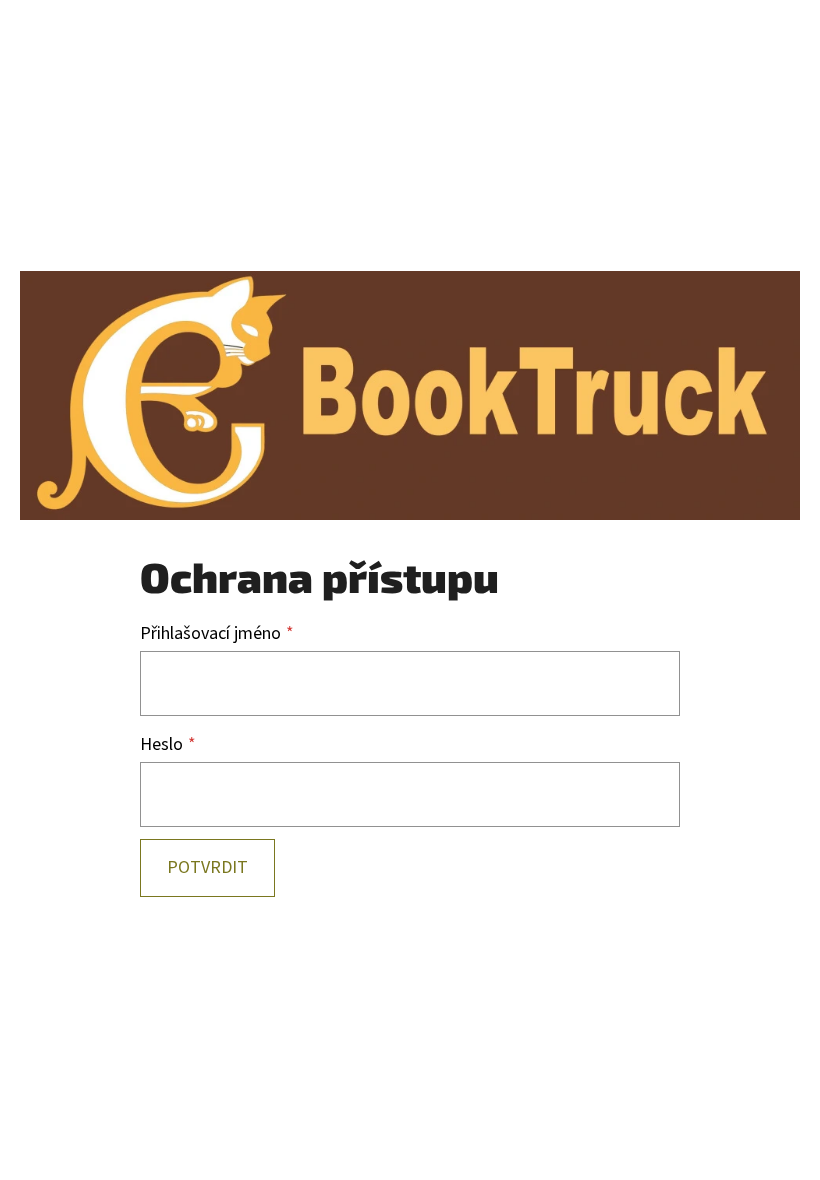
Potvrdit (207, 867)
